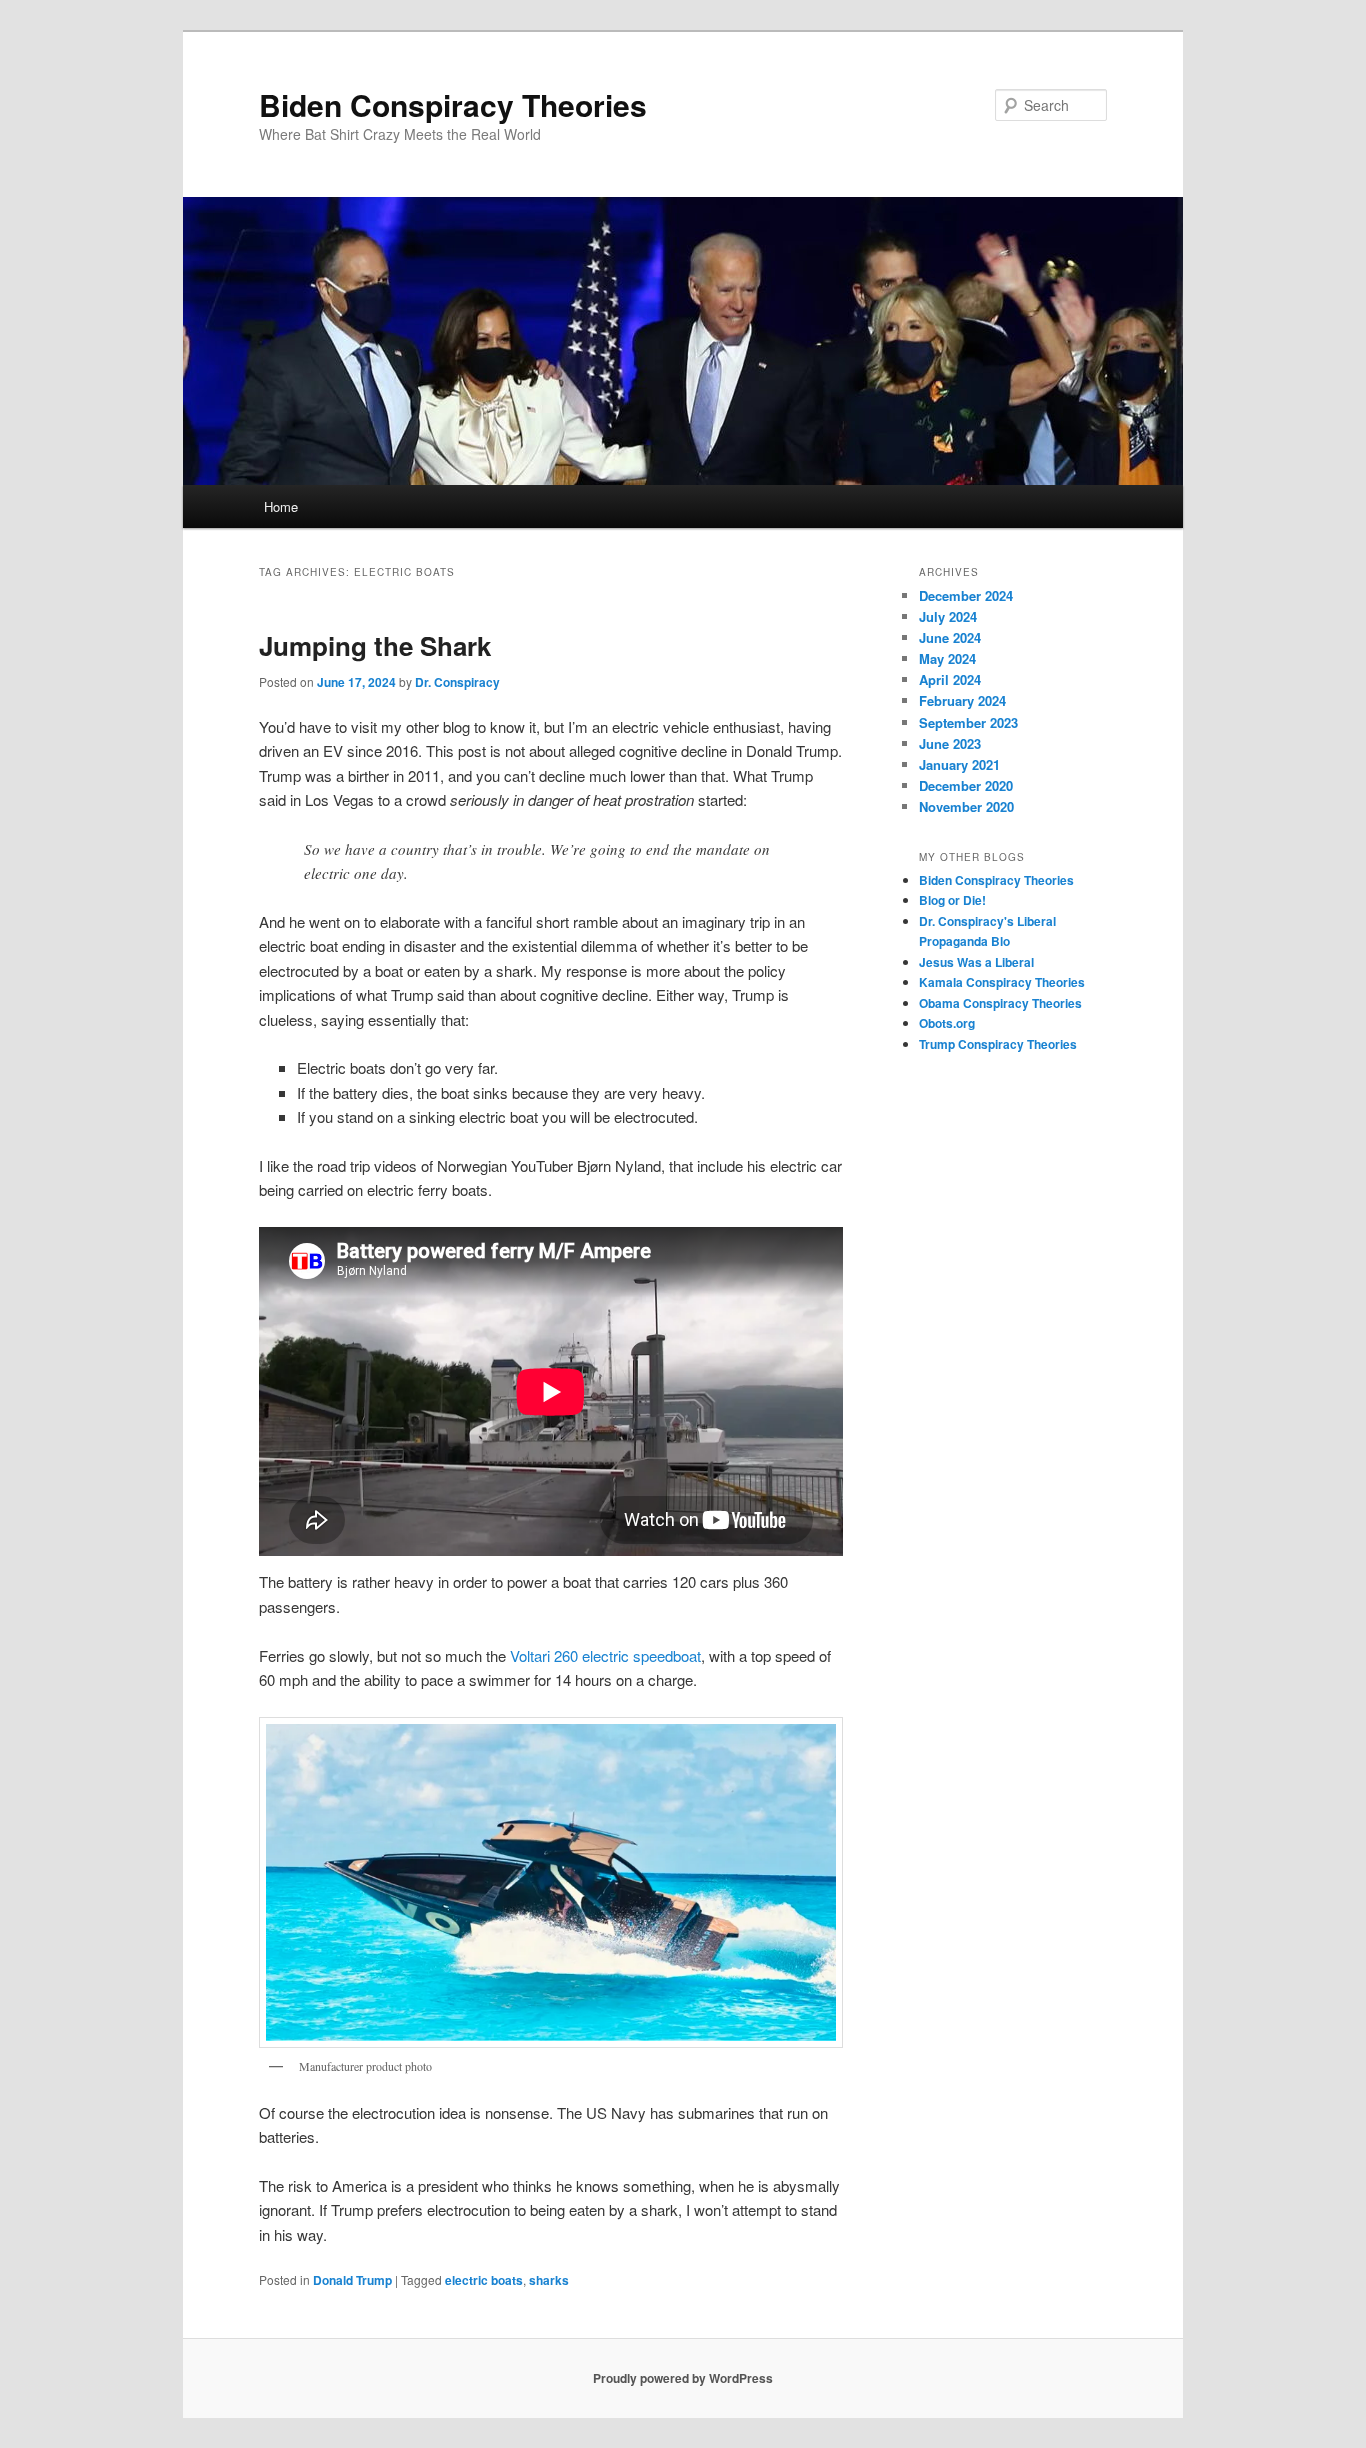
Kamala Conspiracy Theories (1002, 982)
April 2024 (950, 679)
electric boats (484, 2280)
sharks (549, 2280)
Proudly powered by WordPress (683, 2378)
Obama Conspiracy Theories (1000, 1003)
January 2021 (959, 764)
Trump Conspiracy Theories (998, 1044)
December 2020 (966, 785)
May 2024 (947, 658)
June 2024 (950, 637)
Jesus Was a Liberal (976, 962)
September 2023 (968, 722)
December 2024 (966, 595)
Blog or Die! (952, 900)
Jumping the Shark (375, 645)
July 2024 (948, 616)
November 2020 (966, 806)
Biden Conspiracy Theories (453, 104)
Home (281, 506)
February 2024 (962, 700)
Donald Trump (352, 2280)
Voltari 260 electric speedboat (605, 1655)
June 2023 (950, 743)
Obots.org (947, 1023)
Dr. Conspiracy (457, 682)
